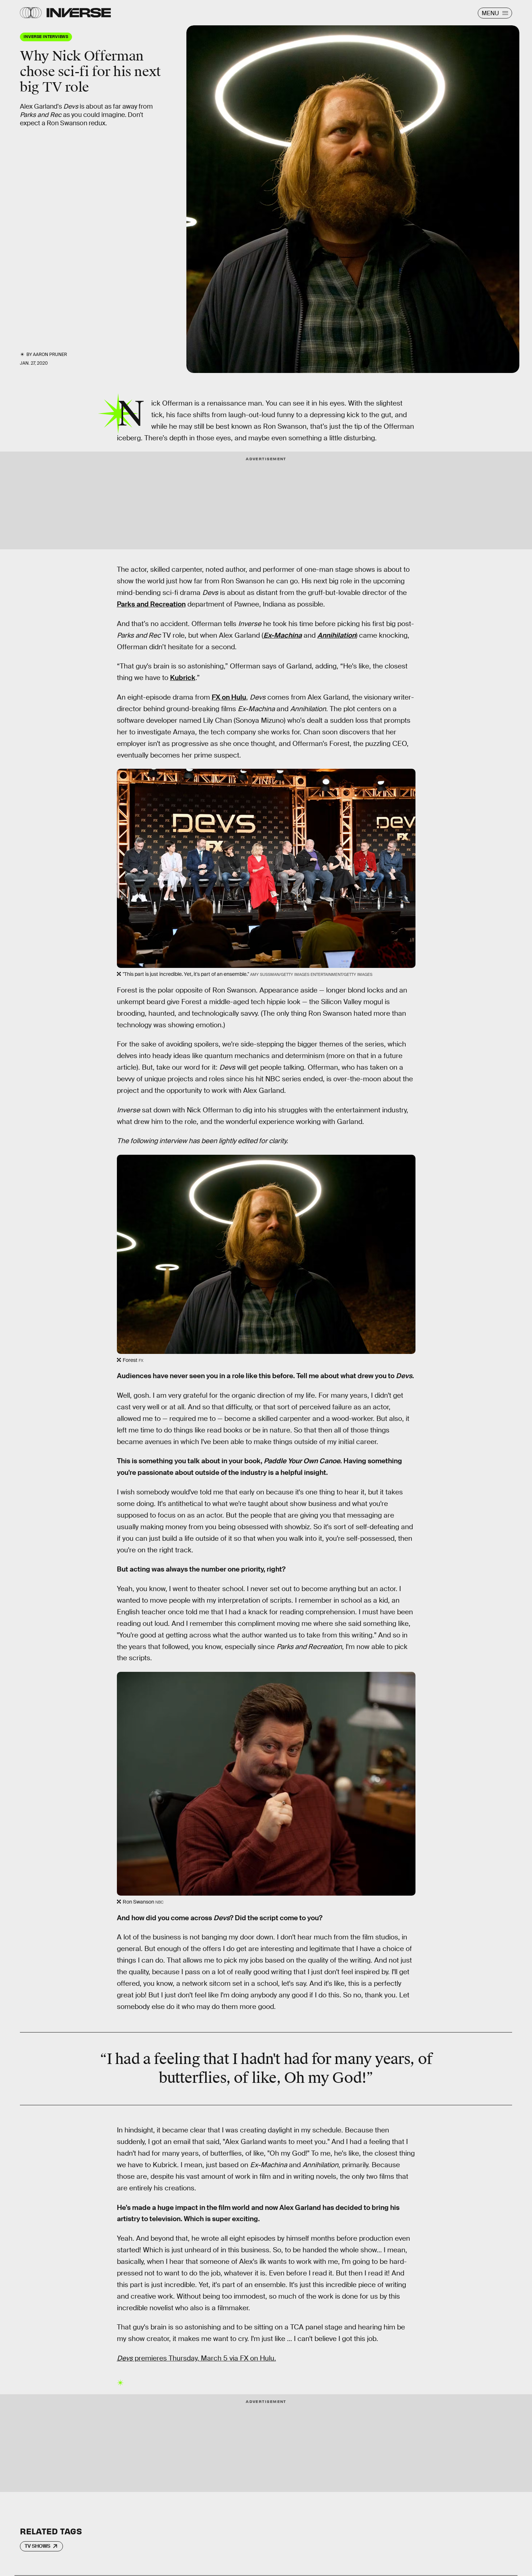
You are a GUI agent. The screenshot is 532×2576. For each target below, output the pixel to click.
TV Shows (37, 2546)
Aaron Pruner (50, 354)
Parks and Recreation (151, 604)
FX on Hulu (229, 697)
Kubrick (183, 678)
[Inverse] (79, 13)
